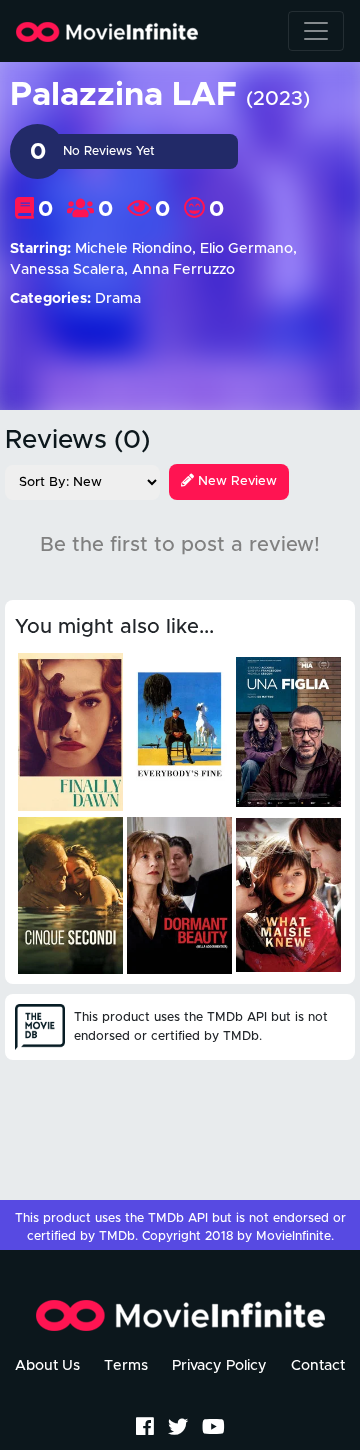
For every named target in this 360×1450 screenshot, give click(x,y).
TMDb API (178, 1218)
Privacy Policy (219, 1366)
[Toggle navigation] (316, 31)
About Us (47, 1366)
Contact (318, 1366)
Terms (126, 1366)
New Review (235, 481)
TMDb (117, 1236)
